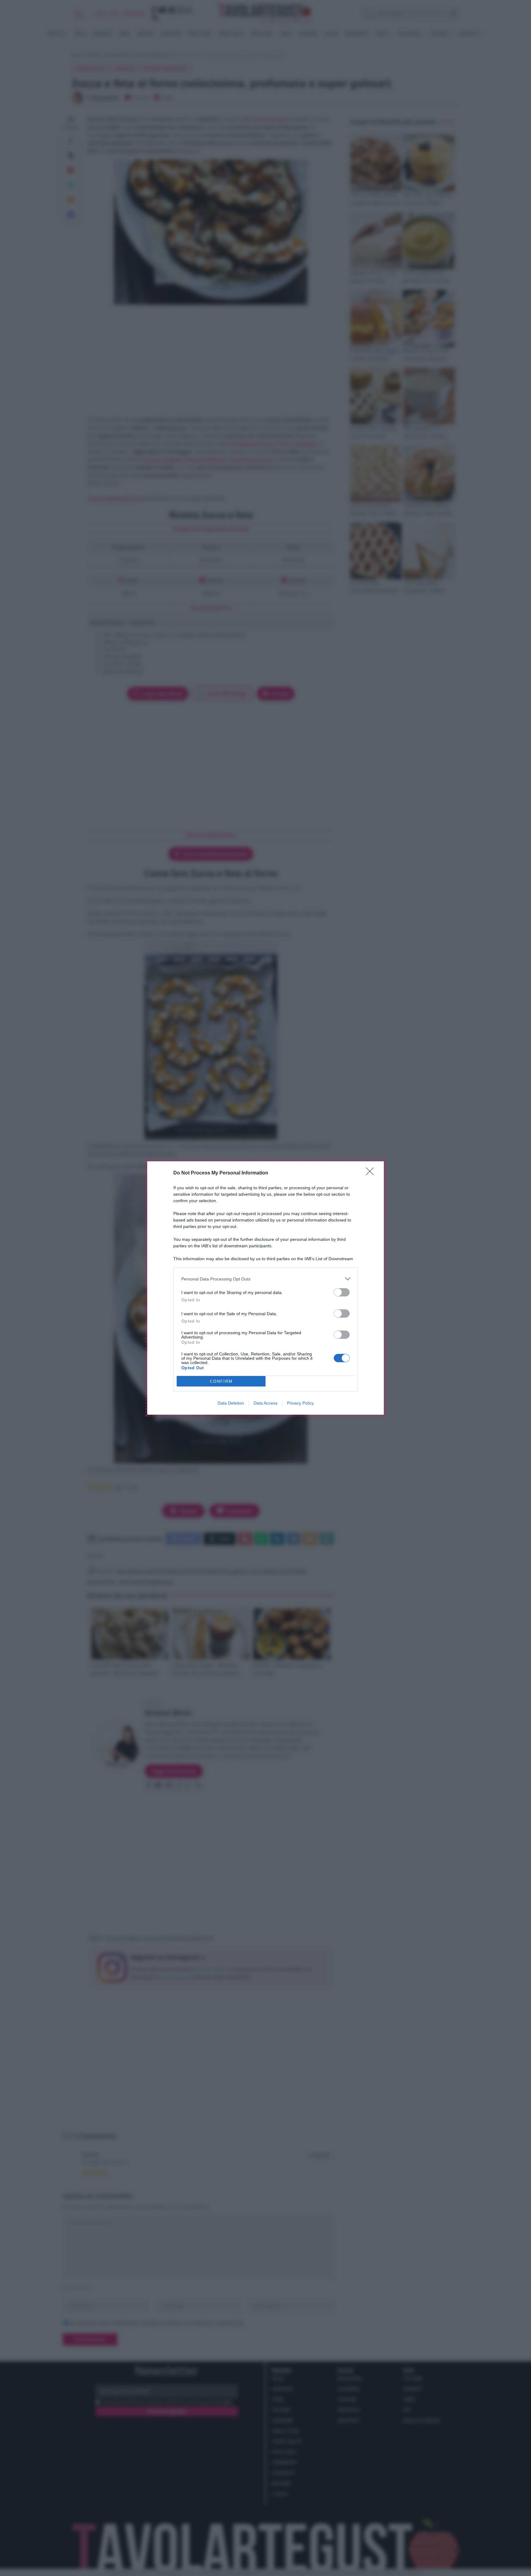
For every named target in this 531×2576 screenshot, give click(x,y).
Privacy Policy (300, 1403)
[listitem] (265, 1279)
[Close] (372, 1173)
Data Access (265, 1403)
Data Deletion (231, 1403)
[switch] (342, 1292)
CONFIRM (221, 1381)
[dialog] (265, 1288)
